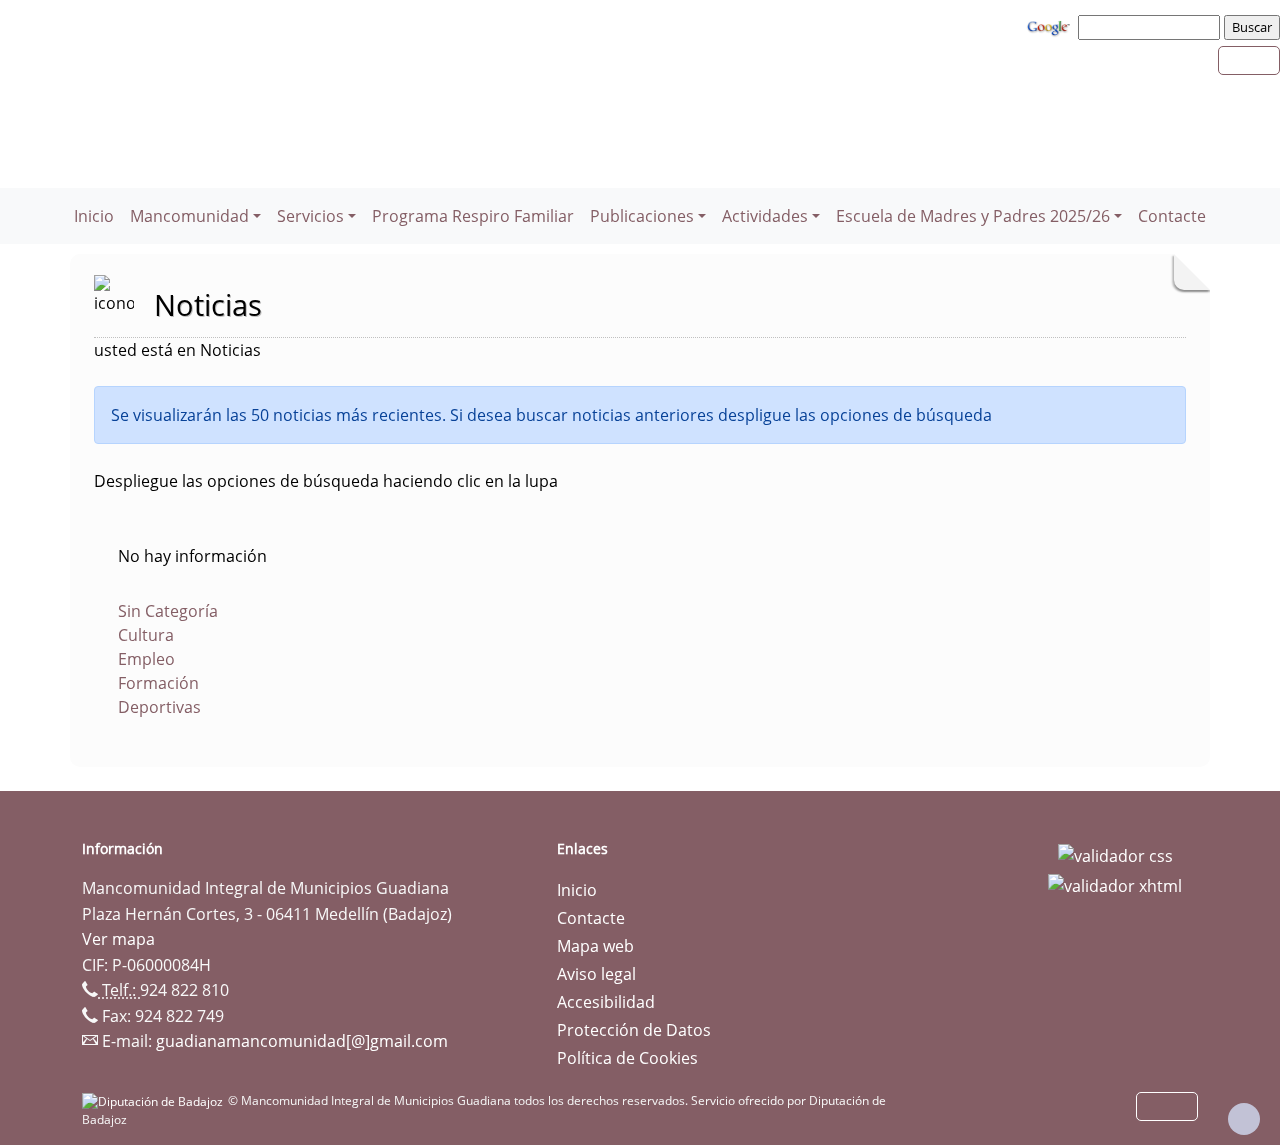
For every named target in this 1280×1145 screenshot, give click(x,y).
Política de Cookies (627, 1058)
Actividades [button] (765, 216)
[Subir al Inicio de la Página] (1244, 1119)
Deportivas (159, 707)
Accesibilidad (606, 1002)
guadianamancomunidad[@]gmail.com (302, 1041)
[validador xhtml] (1115, 884)
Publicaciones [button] (642, 216)
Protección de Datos (634, 1030)
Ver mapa (118, 939)
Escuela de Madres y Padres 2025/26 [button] (973, 216)
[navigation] (1152, 27)
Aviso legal (596, 974)
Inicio (94, 216)
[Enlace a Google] (1051, 26)
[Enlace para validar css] (1115, 855)
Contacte (1172, 216)
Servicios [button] (310, 216)
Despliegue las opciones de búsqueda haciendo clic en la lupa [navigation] (326, 481)
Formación (158, 683)
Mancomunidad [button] (189, 216)
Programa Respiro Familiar (473, 216)
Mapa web (595, 946)
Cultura (146, 635)
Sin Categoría (168, 611)
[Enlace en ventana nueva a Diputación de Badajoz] (155, 1100)
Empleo (146, 659)
